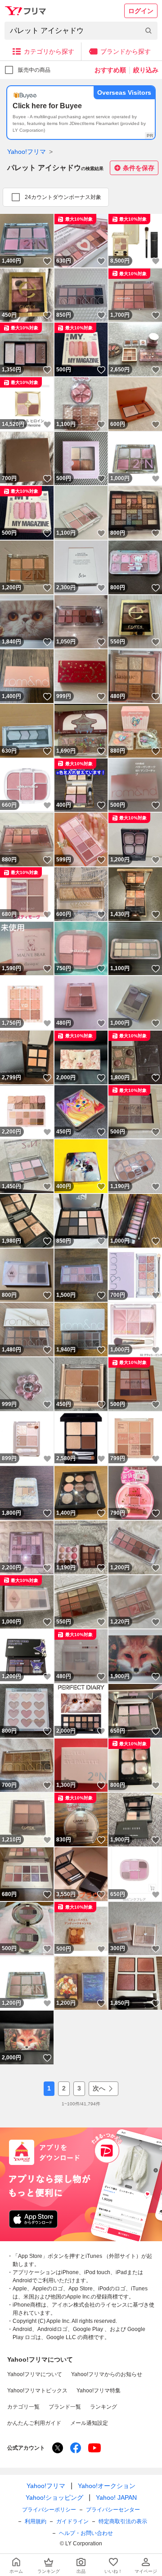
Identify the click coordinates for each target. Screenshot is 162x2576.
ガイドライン (72, 2521)
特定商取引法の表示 (123, 2521)
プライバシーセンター (113, 2510)
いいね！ (47, 261)
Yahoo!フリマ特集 (99, 2391)
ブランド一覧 (65, 2407)
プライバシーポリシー (49, 2510)
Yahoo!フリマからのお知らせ (107, 2374)
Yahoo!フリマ (27, 152)
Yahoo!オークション (107, 2486)
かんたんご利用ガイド (34, 2423)
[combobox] (81, 31)
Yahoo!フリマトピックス (37, 2391)
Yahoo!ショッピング (54, 2497)
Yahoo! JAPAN (116, 2497)
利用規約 (36, 2521)
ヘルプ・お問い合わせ (86, 2533)
